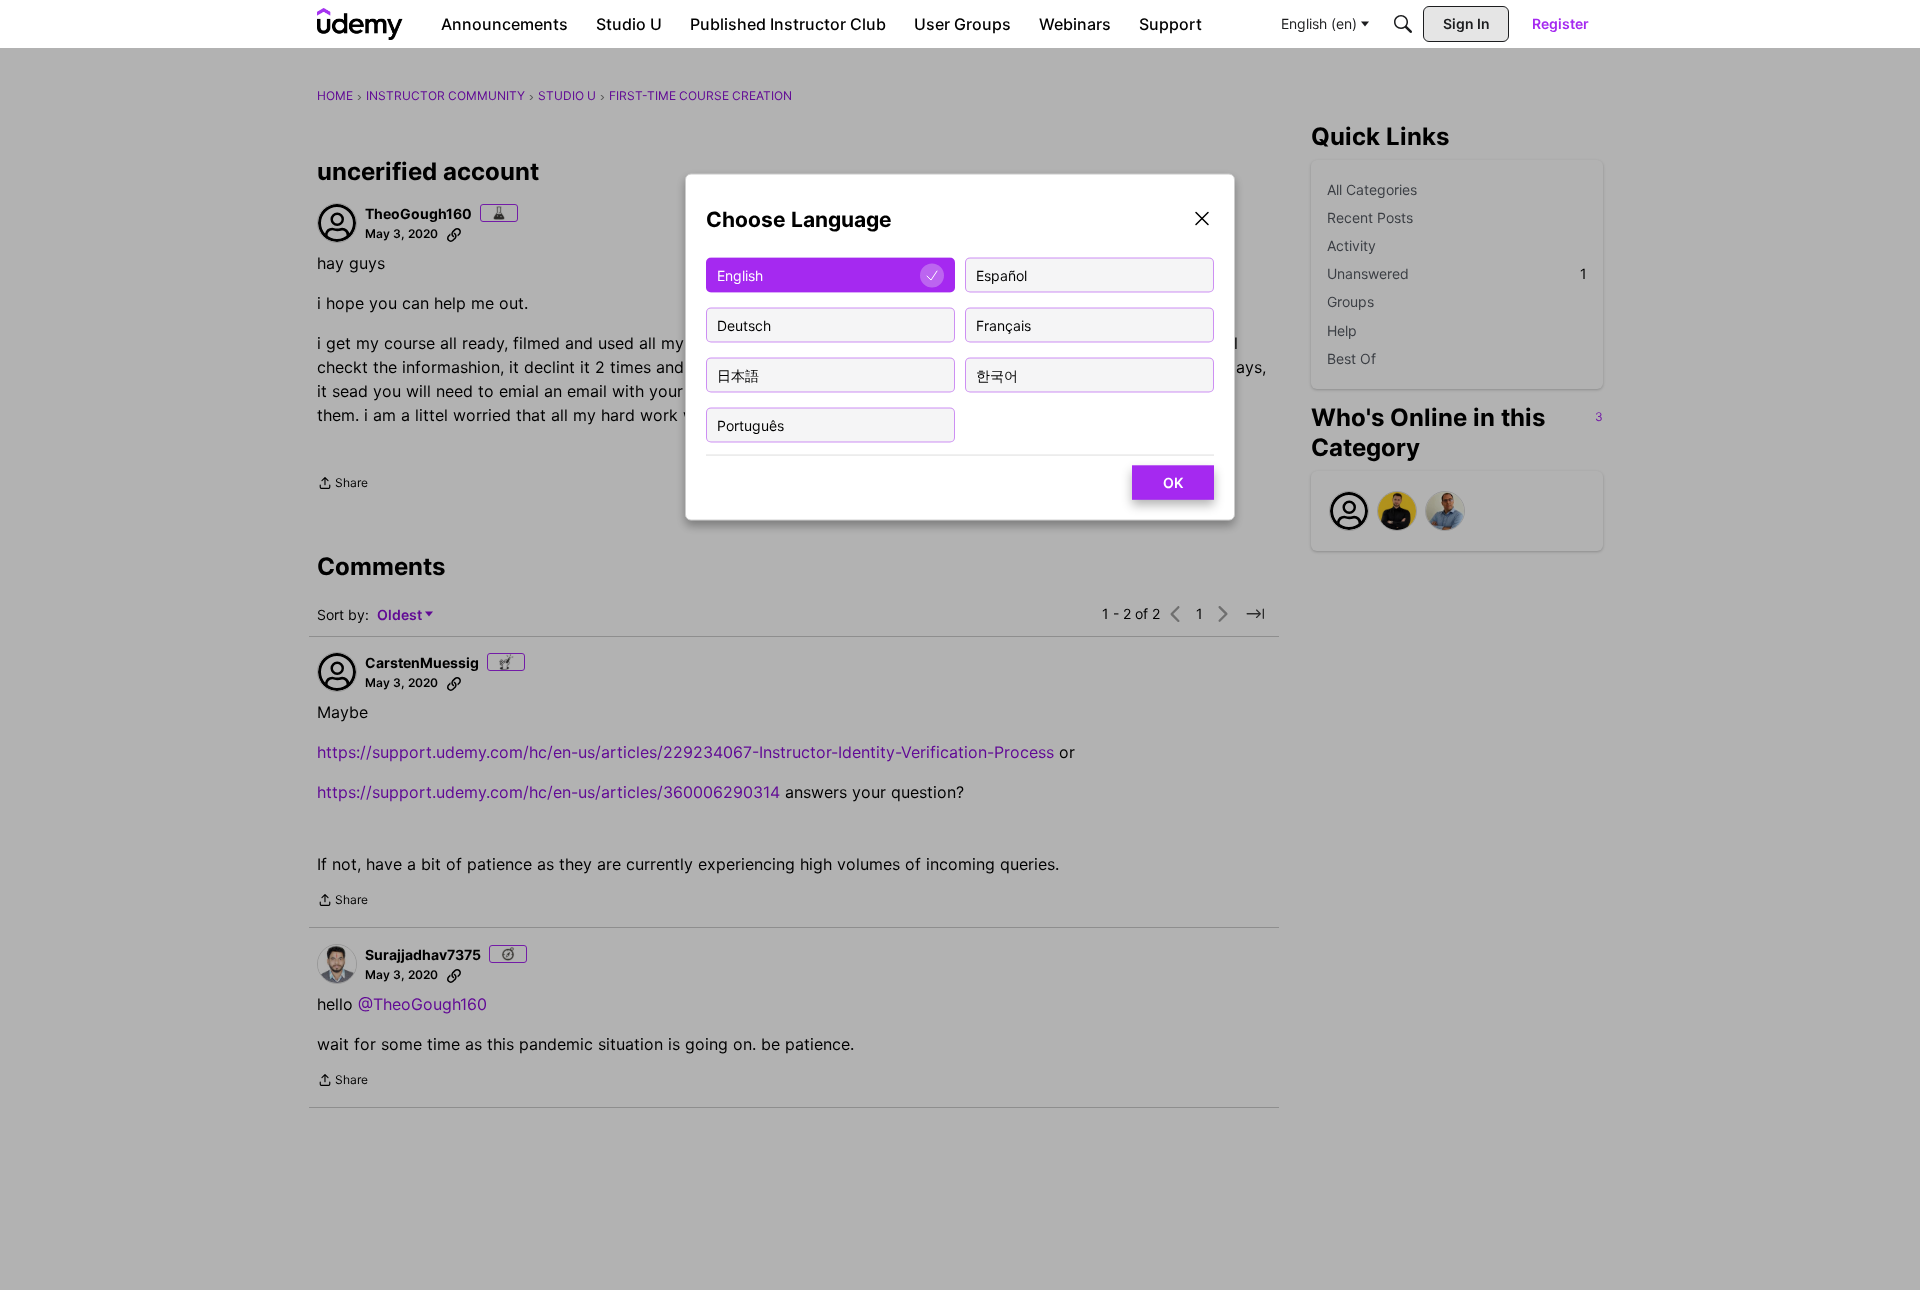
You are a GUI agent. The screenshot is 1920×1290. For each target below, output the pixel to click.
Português (750, 424)
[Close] (1202, 220)
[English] (360, 24)
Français (1003, 324)
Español (1001, 274)
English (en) (1319, 23)
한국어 (997, 374)
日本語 (738, 374)
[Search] (1403, 24)
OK (1173, 482)
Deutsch (744, 324)
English (740, 274)
